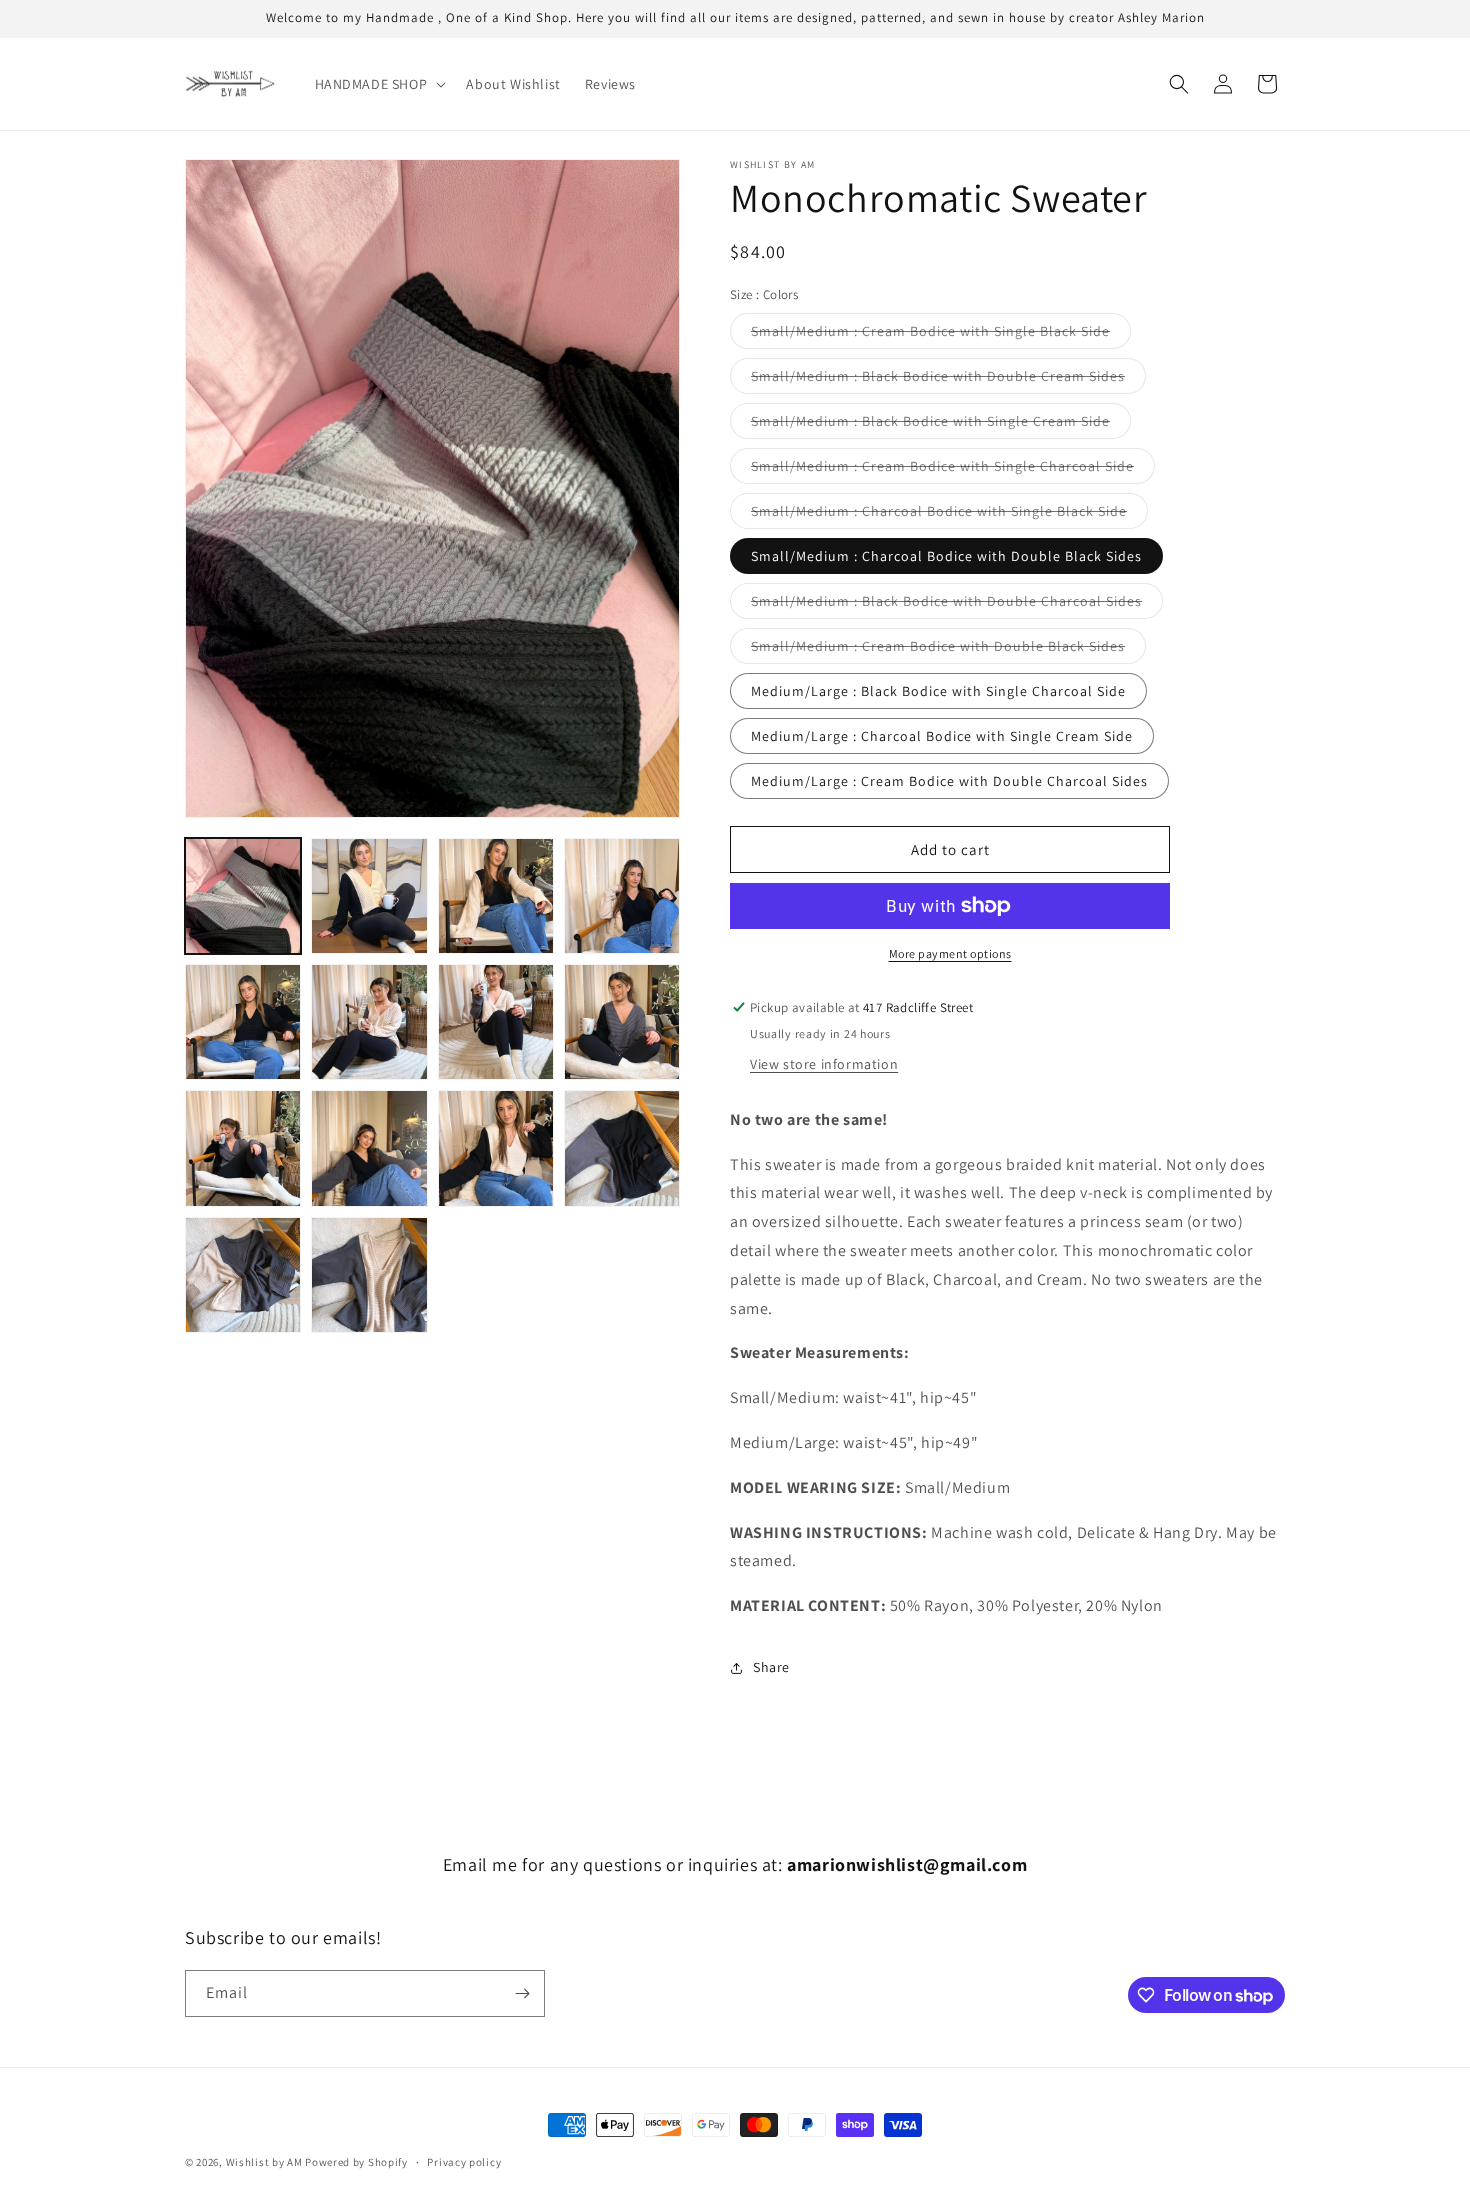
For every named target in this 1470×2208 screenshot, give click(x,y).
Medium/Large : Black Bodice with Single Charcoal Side (938, 691)
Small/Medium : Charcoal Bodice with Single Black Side (949, 515)
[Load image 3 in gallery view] (496, 896)
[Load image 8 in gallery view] (622, 1022)
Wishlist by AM (264, 2162)
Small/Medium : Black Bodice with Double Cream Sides (948, 380)
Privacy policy (464, 2162)
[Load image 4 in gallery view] (622, 896)
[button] (379, 84)
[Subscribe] (522, 1993)
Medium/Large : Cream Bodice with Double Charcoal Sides (949, 781)
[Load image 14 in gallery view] (369, 1275)
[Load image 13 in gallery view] (243, 1275)
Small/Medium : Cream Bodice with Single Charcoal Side (953, 470)
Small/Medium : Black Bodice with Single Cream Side (941, 425)
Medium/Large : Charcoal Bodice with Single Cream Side (942, 736)
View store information (824, 1064)
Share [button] (771, 1667)
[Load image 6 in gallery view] (369, 1022)
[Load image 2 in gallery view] (369, 896)
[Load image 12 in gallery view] (622, 1148)
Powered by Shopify (356, 2162)
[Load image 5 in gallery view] (243, 1022)
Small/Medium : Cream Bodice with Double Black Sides (948, 650)
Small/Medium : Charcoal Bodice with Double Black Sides (946, 556)
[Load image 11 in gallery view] (496, 1148)
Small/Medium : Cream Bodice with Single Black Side (941, 335)
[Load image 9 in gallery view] (243, 1148)
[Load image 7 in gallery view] (496, 1022)
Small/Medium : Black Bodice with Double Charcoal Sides (957, 605)
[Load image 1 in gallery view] (243, 896)
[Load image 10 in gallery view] (369, 1148)
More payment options (950, 953)
